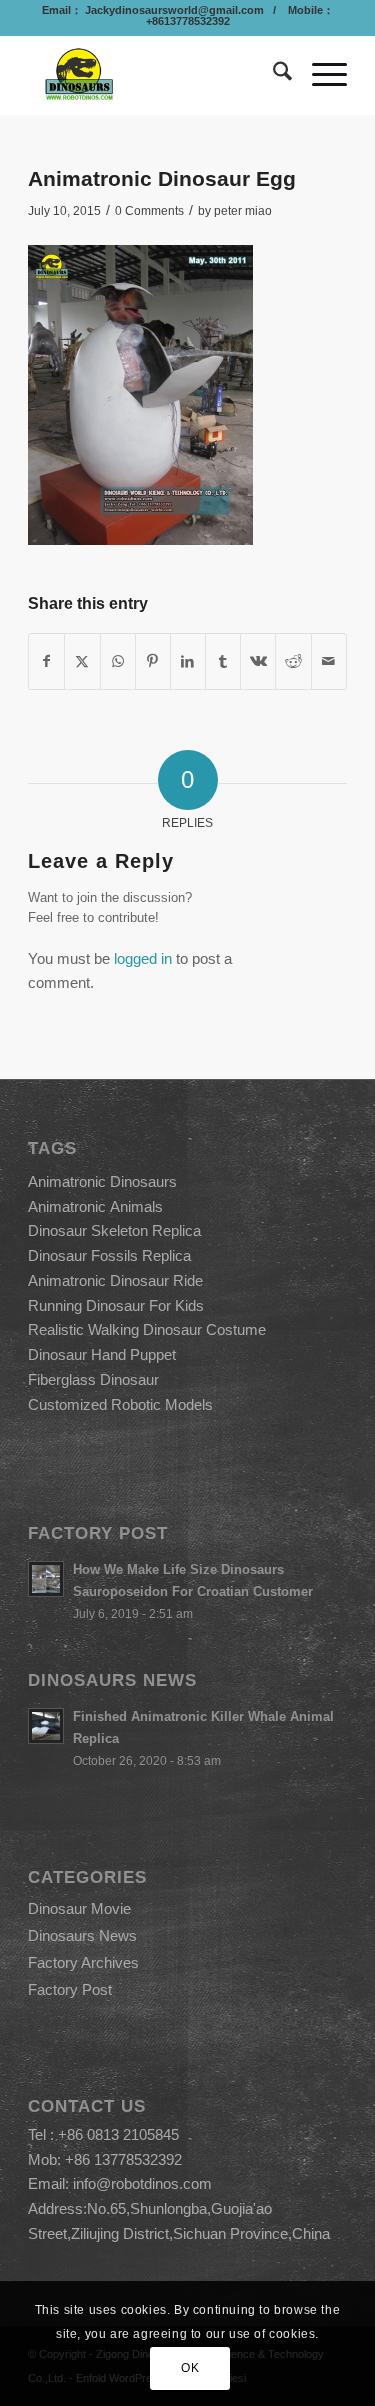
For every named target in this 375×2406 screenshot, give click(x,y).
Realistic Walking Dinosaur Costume (147, 1329)
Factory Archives (83, 1962)
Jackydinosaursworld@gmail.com (173, 10)
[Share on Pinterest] (153, 661)
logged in (143, 958)
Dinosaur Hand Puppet (102, 1354)
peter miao (243, 211)
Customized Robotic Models (120, 1404)
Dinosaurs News (82, 1935)
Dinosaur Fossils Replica (109, 1255)
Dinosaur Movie (79, 1908)
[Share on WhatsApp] (118, 661)
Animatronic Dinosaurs (102, 1181)
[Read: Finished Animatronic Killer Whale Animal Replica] (46, 1726)
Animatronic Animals (95, 1206)
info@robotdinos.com (142, 2183)
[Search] (272, 75)
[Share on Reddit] (293, 661)
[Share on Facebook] (46, 661)
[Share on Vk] (258, 661)
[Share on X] (82, 661)
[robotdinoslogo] (155, 75)
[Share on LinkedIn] (188, 661)
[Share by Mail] (329, 661)
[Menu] (319, 75)
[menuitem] (272, 75)
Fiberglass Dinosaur (93, 1379)
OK (190, 2368)
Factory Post (70, 1989)
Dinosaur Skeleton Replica (114, 1230)
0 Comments (149, 211)
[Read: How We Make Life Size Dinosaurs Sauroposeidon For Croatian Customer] (46, 1579)
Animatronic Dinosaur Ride (115, 1280)
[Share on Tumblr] (223, 661)
